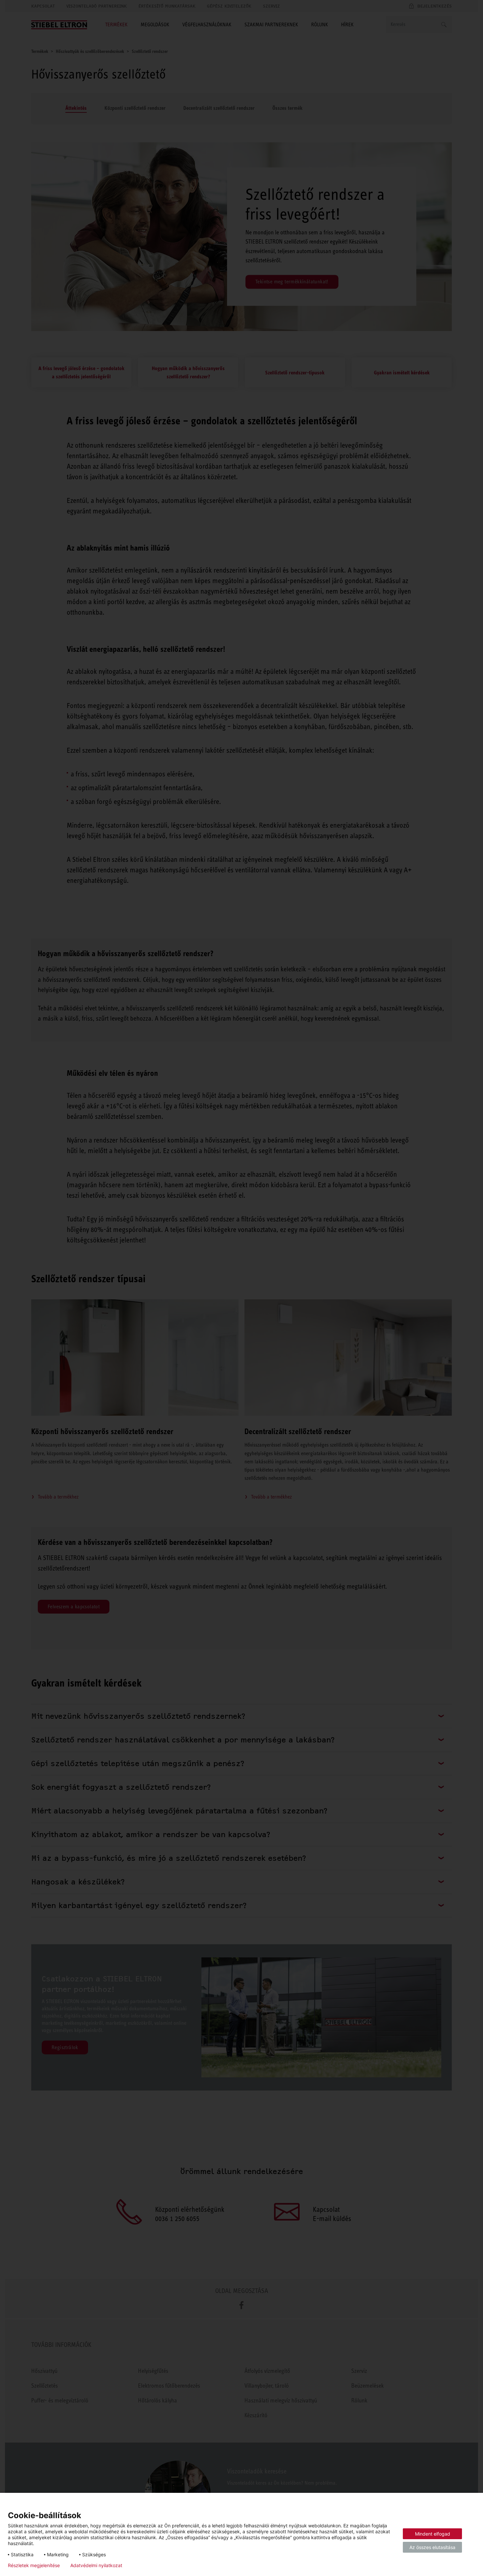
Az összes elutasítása (432, 2547)
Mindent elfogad (433, 2534)
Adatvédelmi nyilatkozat (96, 2565)
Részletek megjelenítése (34, 2565)
